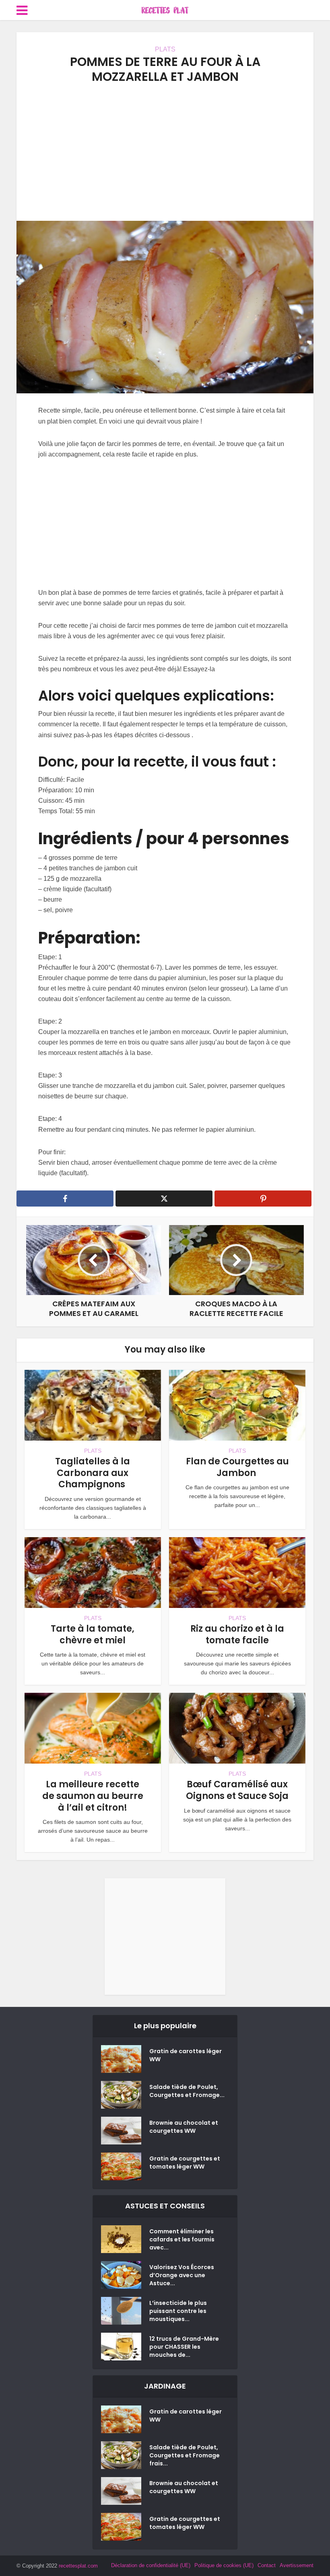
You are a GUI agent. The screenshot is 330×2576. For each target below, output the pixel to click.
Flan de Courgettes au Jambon (237, 1467)
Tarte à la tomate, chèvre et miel (93, 1634)
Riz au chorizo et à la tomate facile (237, 1634)
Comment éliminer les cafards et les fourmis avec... (182, 2239)
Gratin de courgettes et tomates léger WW (185, 2163)
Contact (267, 2565)
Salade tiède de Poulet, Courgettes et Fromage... (187, 2091)
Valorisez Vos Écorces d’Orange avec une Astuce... (182, 2275)
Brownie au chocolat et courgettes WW (184, 2127)
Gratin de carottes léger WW (186, 2055)
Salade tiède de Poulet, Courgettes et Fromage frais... (185, 2455)
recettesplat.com (78, 2566)
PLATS (165, 49)
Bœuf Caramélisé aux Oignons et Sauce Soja (237, 1790)
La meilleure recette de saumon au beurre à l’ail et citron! (93, 1796)
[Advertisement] (165, 152)
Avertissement (297, 2565)
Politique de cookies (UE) (224, 2565)
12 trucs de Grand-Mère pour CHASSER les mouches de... (184, 2347)
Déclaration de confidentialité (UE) (151, 2565)
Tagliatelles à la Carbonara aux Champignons (93, 1473)
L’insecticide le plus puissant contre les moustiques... (178, 2311)
